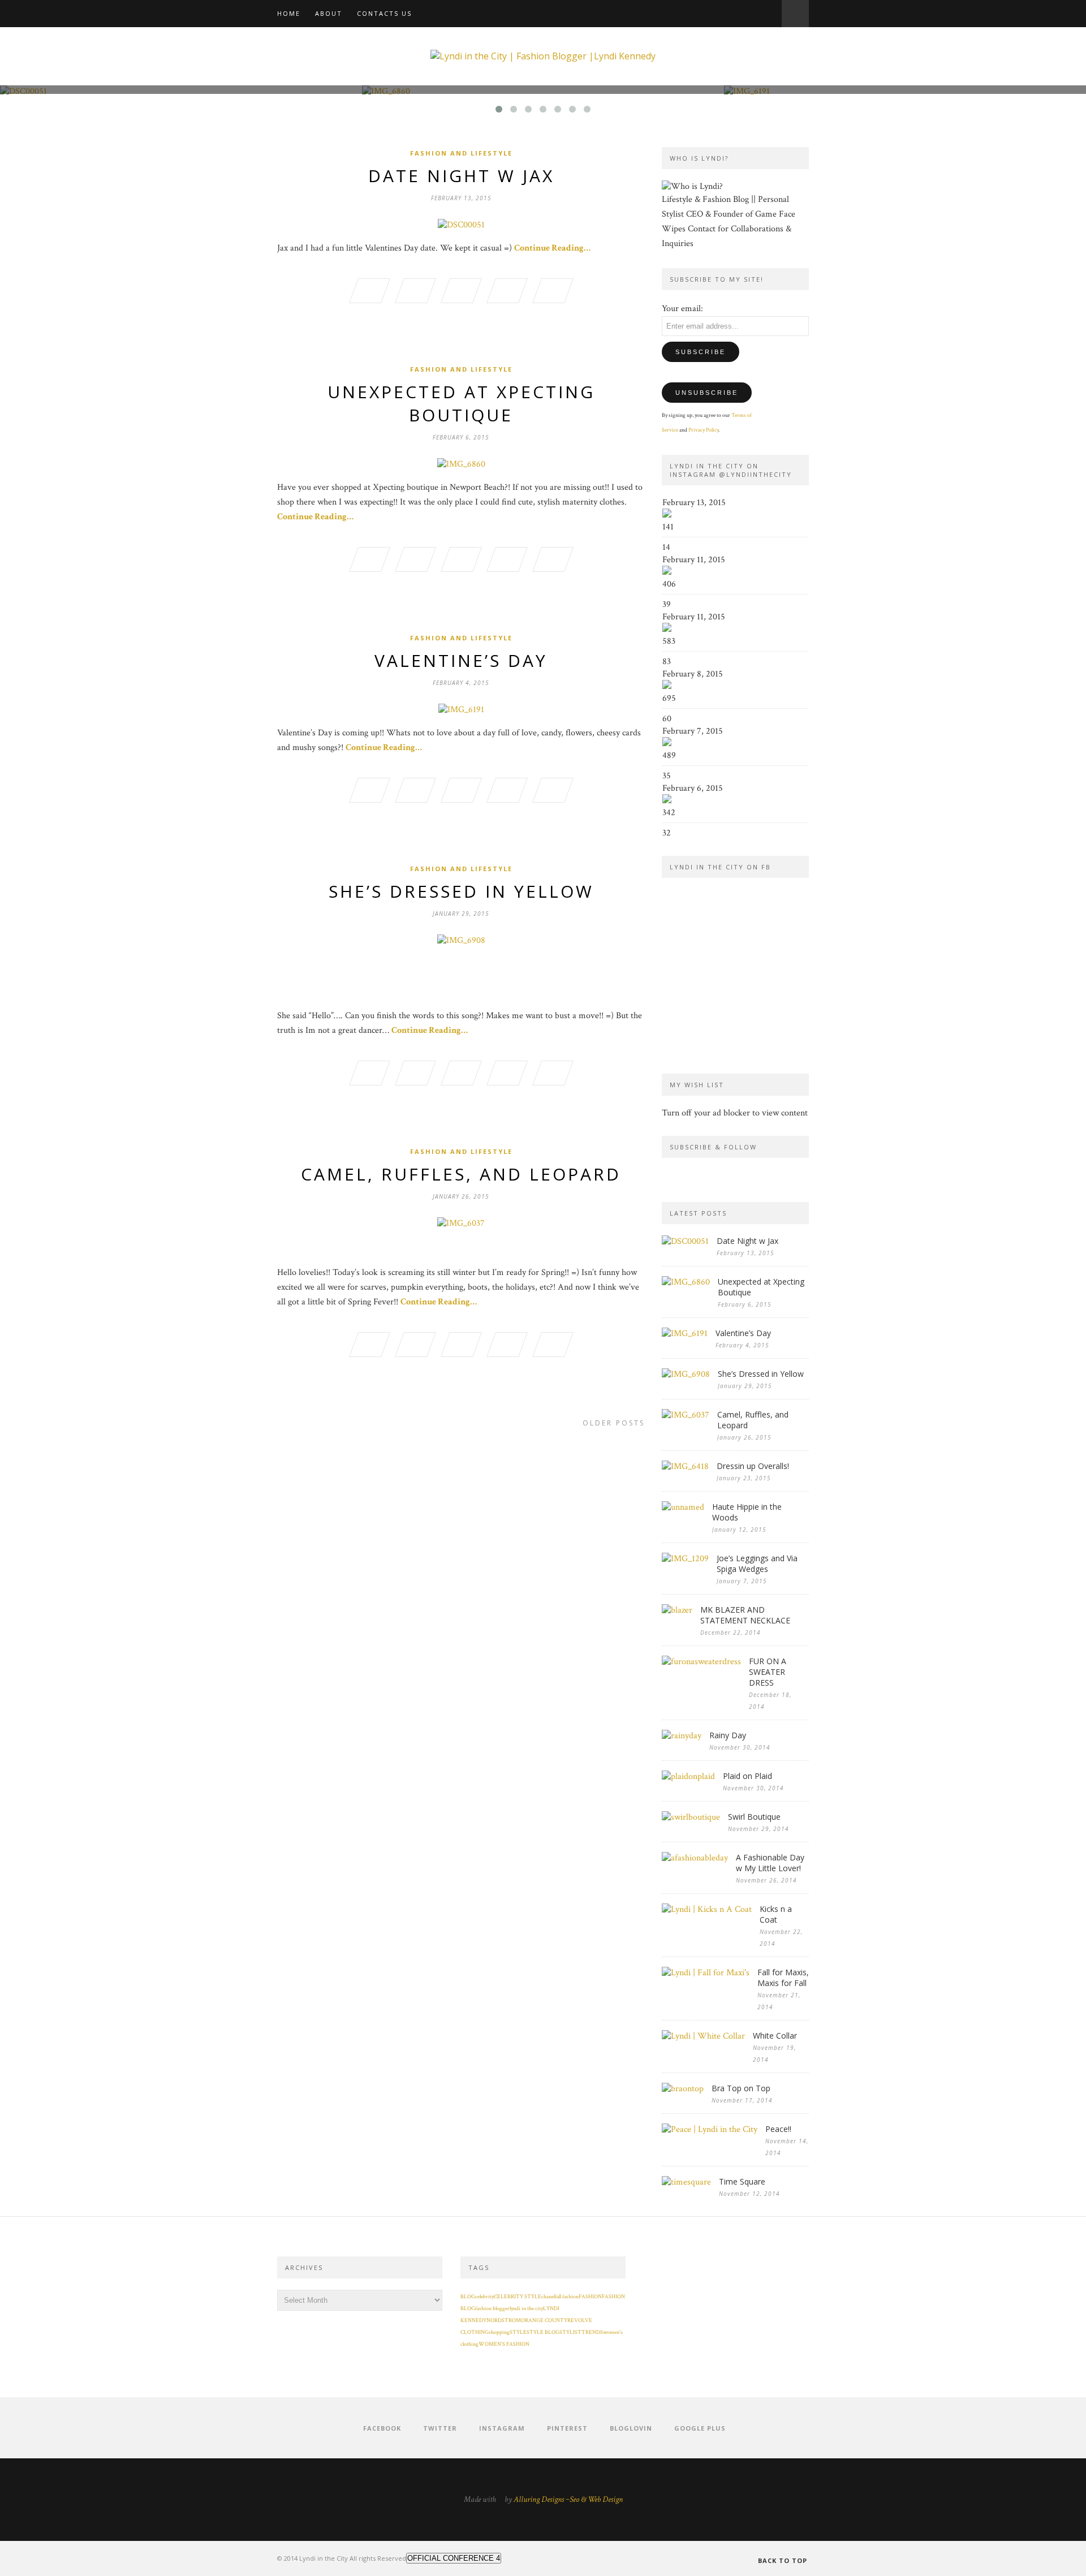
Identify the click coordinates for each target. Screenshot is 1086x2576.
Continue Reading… (552, 248)
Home (289, 13)
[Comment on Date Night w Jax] (553, 292)
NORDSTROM (504, 2321)
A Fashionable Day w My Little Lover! (770, 1863)
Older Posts (614, 1423)
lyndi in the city (526, 2309)
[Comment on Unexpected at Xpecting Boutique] (553, 561)
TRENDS (592, 2332)
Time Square (742, 2181)
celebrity (484, 2297)
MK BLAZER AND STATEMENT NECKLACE (745, 1615)
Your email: (682, 309)
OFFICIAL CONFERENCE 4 (454, 2558)
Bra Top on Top (741, 2088)
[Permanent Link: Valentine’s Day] (685, 1334)
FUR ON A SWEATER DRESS (768, 1672)
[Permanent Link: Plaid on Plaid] (688, 1776)
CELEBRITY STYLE (518, 2297)
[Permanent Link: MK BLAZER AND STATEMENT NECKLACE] (677, 1610)
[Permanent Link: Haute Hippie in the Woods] (683, 1507)
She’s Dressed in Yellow (461, 891)
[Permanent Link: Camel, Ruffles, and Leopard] (686, 1415)
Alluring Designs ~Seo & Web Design (568, 2499)
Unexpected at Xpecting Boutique (461, 403)
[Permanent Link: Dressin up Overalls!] (685, 1466)
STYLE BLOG (543, 2332)
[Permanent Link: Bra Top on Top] (683, 2089)
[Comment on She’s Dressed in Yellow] (553, 1075)
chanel (548, 2297)
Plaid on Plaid (747, 1776)
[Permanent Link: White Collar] (703, 2036)
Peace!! (778, 2129)
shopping (499, 2332)
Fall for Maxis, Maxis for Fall (783, 1978)
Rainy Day (728, 1735)
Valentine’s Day (461, 660)
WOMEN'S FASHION (504, 2344)
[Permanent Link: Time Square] (686, 2182)
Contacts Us (384, 13)
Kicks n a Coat (776, 1914)
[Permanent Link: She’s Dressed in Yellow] (686, 1374)
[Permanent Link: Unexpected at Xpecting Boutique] (686, 1282)
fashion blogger (492, 2309)
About (329, 13)
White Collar (775, 2036)
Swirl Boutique (754, 1817)
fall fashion (567, 2297)
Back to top (783, 2560)
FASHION (590, 2297)
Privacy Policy (703, 430)
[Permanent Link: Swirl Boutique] (691, 1817)
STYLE (518, 2332)
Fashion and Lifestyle (461, 153)
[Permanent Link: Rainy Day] (682, 1736)
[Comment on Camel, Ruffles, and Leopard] (553, 1346)
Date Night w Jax (461, 176)
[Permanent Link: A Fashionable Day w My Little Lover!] (695, 1858)
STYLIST (570, 2332)
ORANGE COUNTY (544, 2321)
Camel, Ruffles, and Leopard (461, 1174)
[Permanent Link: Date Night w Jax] (685, 1241)
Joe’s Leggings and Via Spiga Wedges (757, 1563)
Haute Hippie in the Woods (747, 1512)
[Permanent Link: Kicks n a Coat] (707, 1909)
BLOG (468, 2297)
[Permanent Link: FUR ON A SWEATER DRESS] (701, 1662)
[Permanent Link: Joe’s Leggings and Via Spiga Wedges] (685, 1559)
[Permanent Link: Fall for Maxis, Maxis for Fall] (706, 1973)
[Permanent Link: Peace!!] (710, 2129)
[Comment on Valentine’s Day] (553, 792)
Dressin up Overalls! (753, 1466)
